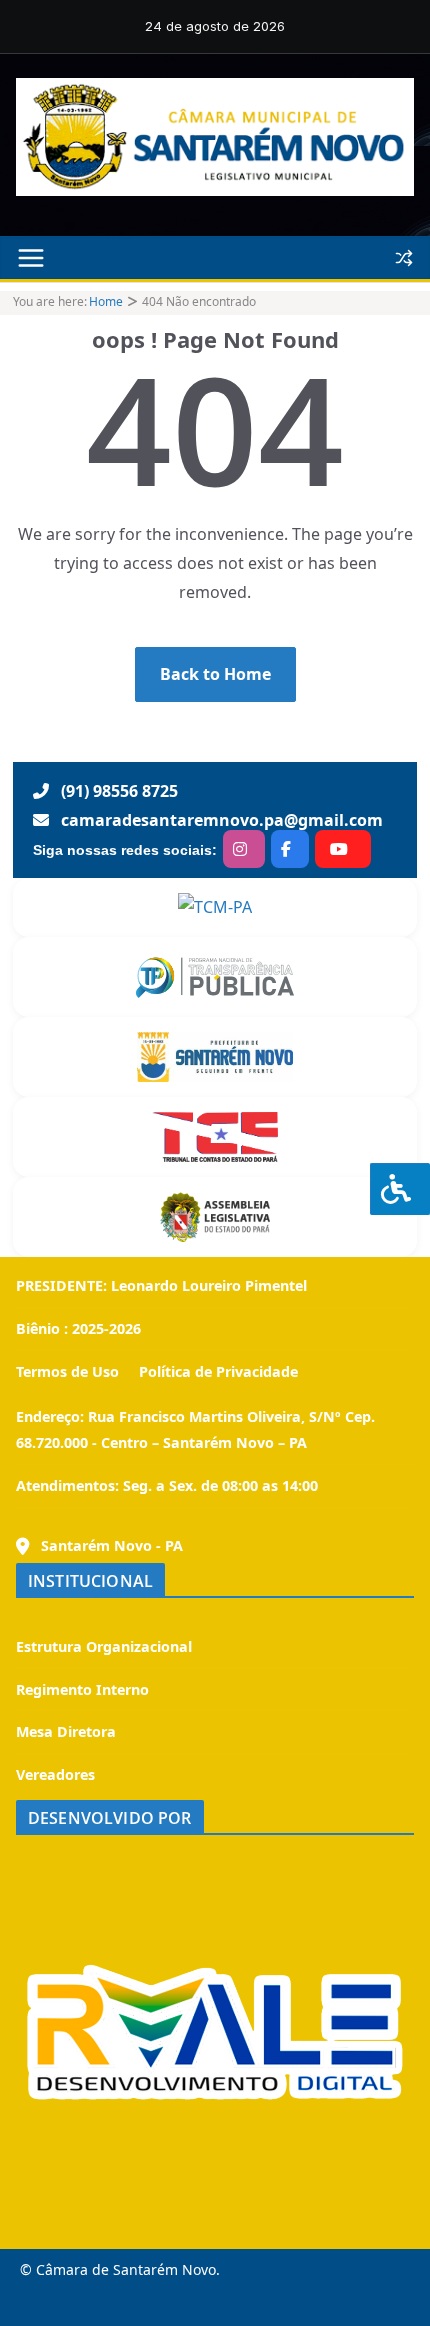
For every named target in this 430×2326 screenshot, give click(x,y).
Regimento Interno (82, 1689)
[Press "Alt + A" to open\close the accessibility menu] (400, 1189)
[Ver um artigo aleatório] (404, 258)
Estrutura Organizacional (104, 1646)
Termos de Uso (67, 1371)
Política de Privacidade (216, 1371)
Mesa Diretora (66, 1731)
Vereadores (55, 1774)
